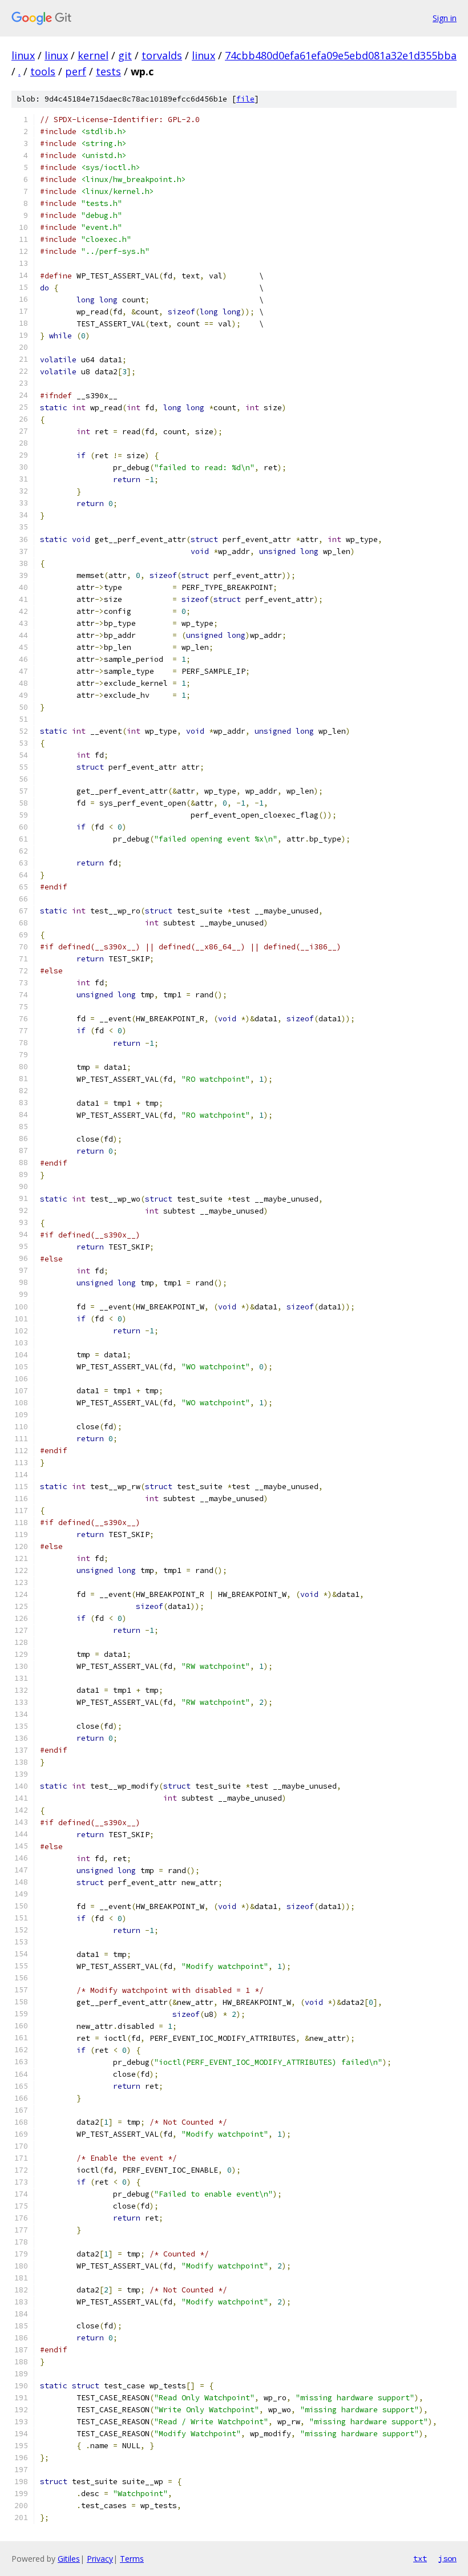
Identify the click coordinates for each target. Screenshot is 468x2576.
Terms (132, 2559)
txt (420, 2558)
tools (43, 71)
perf (76, 71)
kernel (93, 55)
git (125, 55)
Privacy (100, 2559)
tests (108, 71)
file (245, 99)
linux (23, 55)
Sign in (445, 18)
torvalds (162, 55)
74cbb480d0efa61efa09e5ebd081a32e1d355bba (341, 55)
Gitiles (69, 2559)
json (447, 2558)
